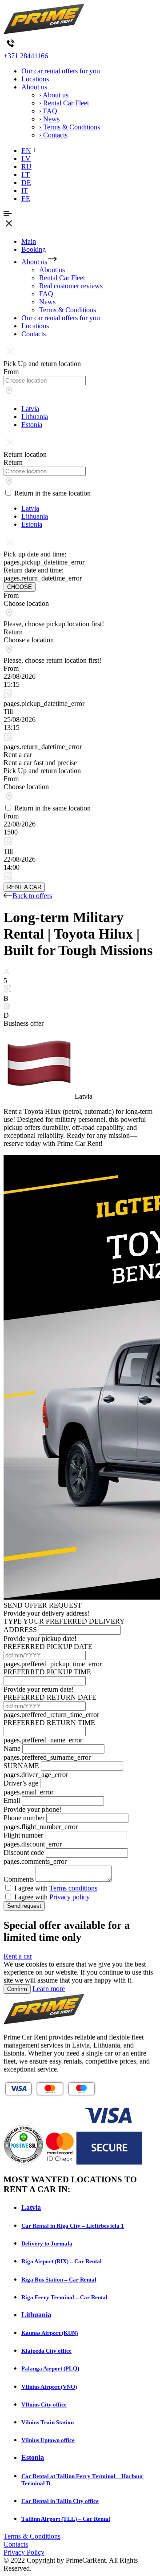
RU (26, 167)
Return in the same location (52, 493)
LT (26, 175)
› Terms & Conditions (70, 127)
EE (26, 199)
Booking (34, 249)
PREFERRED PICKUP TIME (47, 1672)
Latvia (30, 409)
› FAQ (48, 111)
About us (34, 87)
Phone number (24, 1818)
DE (26, 183)
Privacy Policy (24, 2552)
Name (12, 1748)
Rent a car (18, 1956)
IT (25, 191)
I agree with (56, 1888)
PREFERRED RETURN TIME (49, 1723)
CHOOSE (20, 587)
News (47, 302)
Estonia (32, 425)
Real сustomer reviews (71, 286)
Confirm (17, 1989)
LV (26, 159)
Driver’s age (21, 1783)
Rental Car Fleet (62, 278)
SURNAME (21, 1766)
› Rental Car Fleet (64, 103)
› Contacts (53, 135)
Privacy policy (70, 1897)
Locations (35, 79)
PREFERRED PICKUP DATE (48, 1647)
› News (49, 119)
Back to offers (32, 896)
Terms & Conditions (68, 310)
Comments (19, 1879)
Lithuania (35, 417)
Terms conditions (73, 1888)
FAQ (46, 294)
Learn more (49, 1989)
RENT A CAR (24, 887)
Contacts (34, 334)
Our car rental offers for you (61, 71)
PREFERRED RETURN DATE (50, 1697)
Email (12, 1800)
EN (26, 151)
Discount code (24, 1852)
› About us (54, 95)
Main (29, 241)
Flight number (23, 1835)
